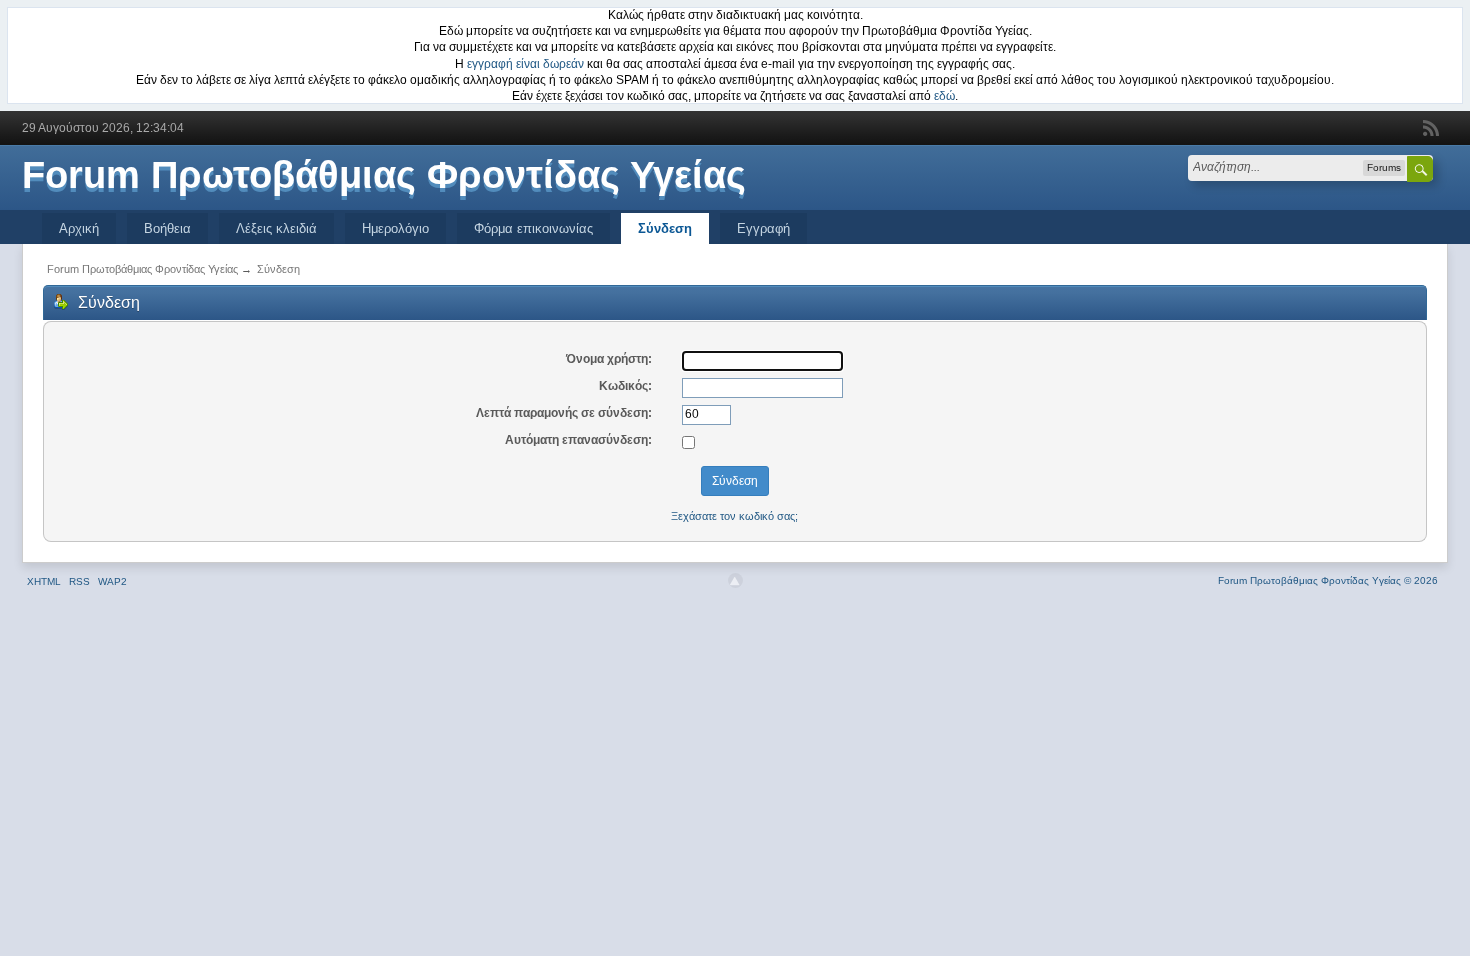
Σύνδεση (665, 228)
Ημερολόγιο (395, 228)
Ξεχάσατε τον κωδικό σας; (734, 516)
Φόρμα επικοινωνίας (533, 228)
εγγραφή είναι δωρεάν (525, 64)
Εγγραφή (763, 228)
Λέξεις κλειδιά (276, 228)
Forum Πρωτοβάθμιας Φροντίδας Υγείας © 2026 (1328, 580)
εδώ (944, 96)
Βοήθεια (167, 228)
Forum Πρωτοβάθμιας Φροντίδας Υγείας (384, 175)
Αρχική (79, 228)
